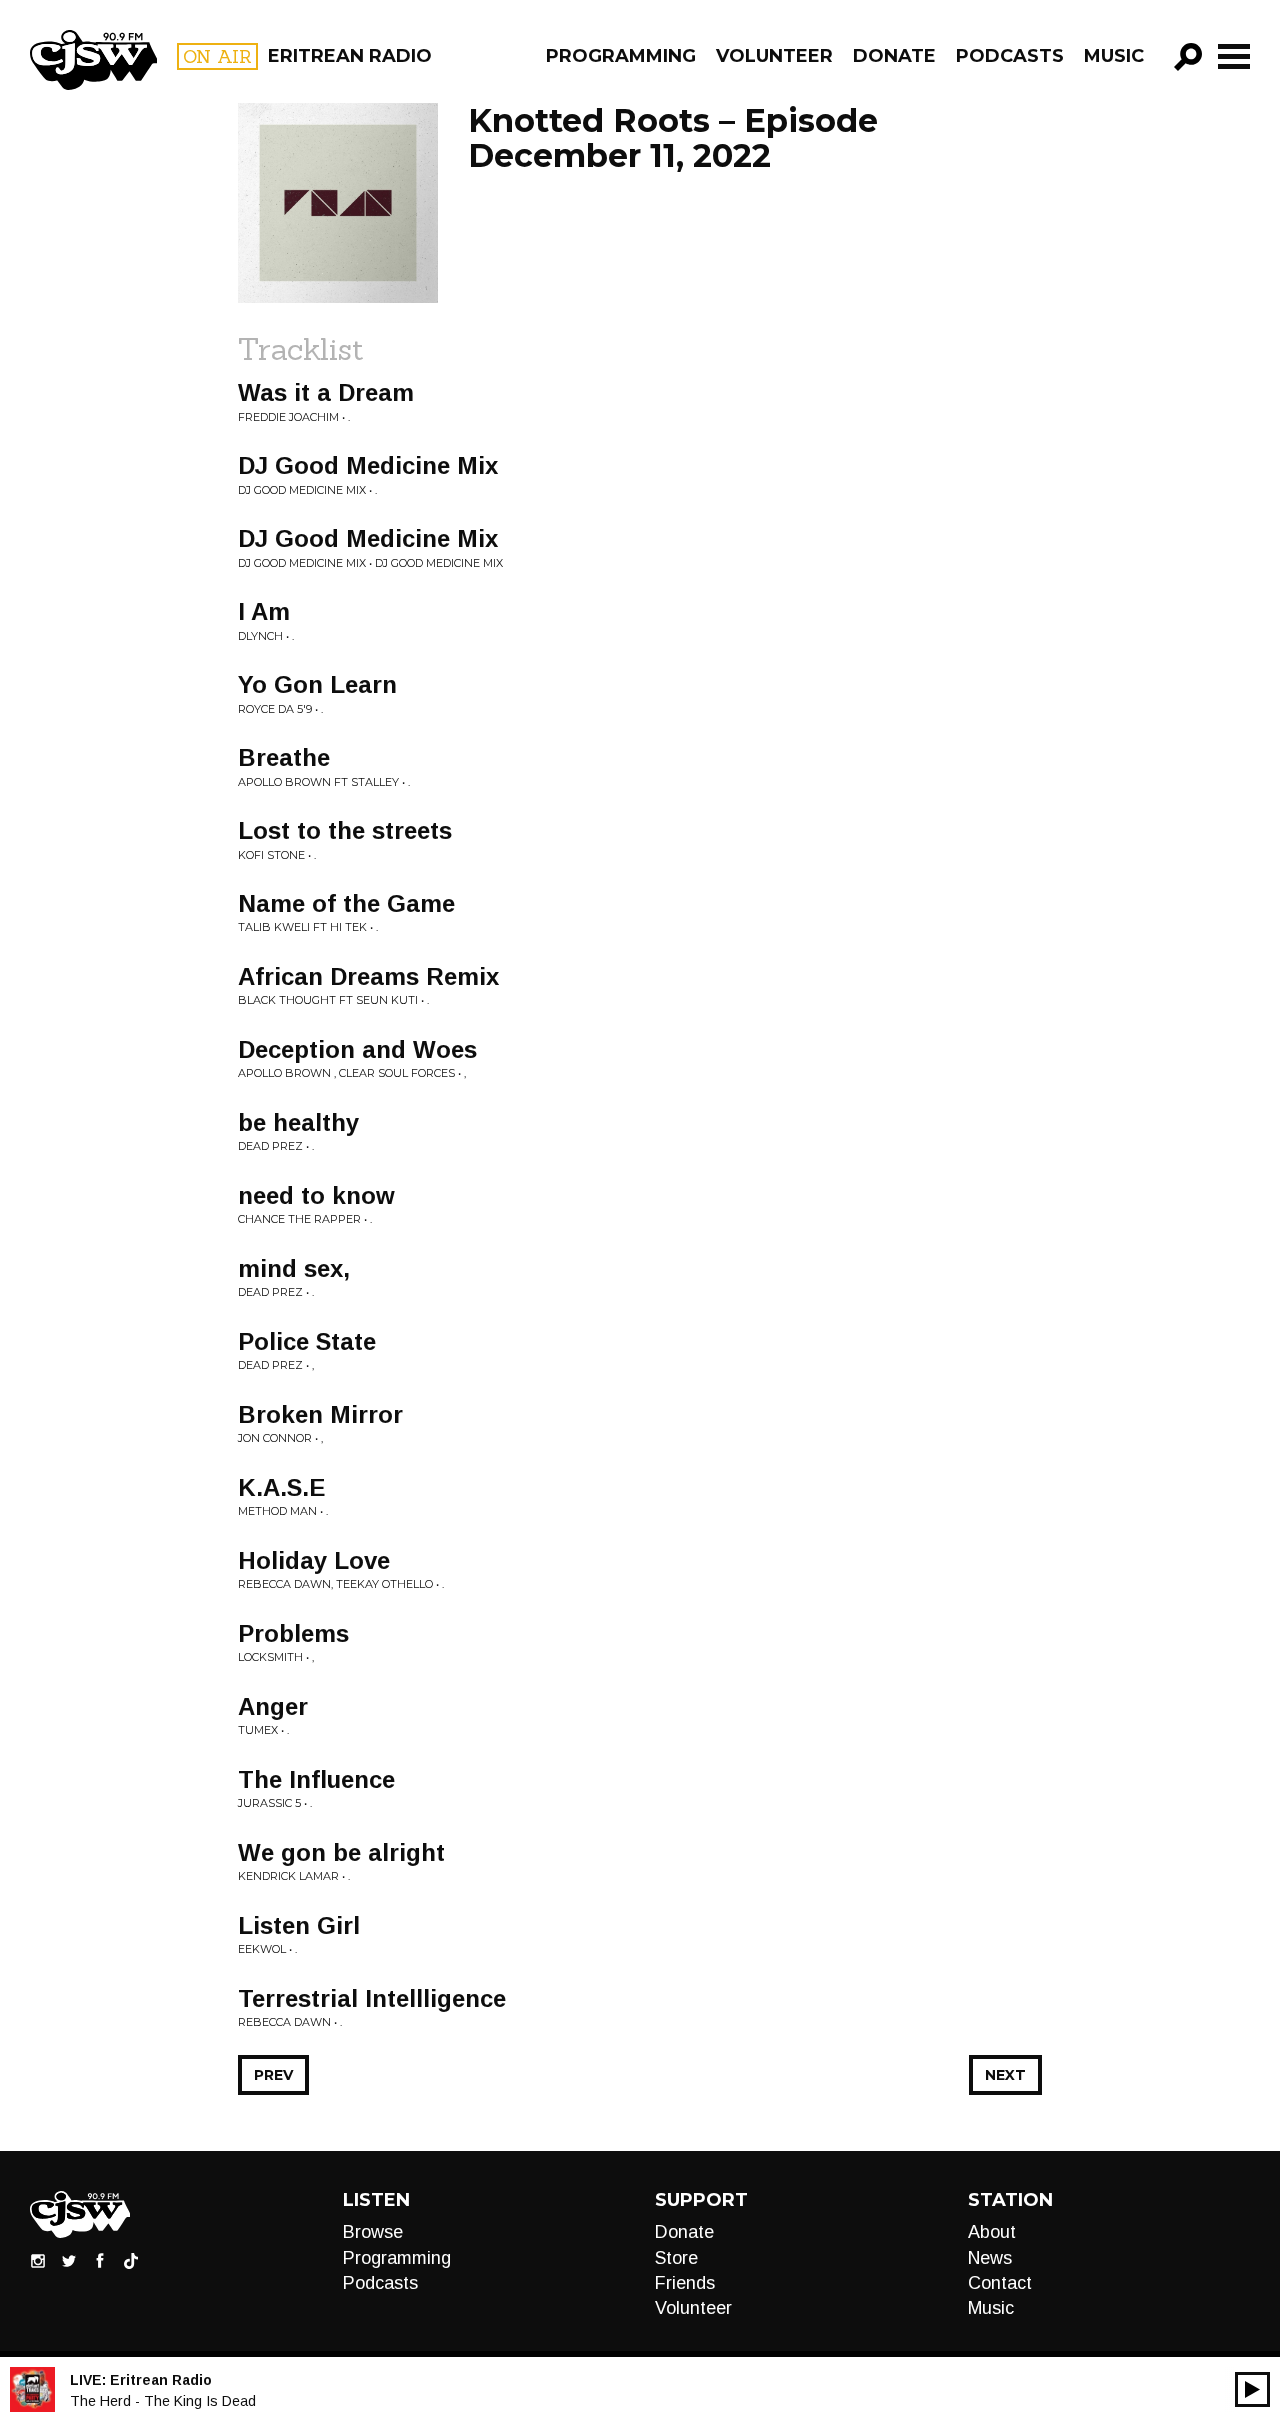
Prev (273, 2075)
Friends (685, 2283)
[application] (1252, 2389)
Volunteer (774, 56)
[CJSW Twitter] (69, 2260)
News (990, 2258)
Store (676, 2258)
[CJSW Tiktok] (131, 2260)
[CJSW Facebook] (100, 2260)
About (992, 2232)
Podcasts (1010, 56)
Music (1114, 56)
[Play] (1252, 2389)
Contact (1000, 2283)
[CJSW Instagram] (38, 2260)
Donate (894, 56)
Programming (621, 56)
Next (1005, 2075)
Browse (373, 2232)
